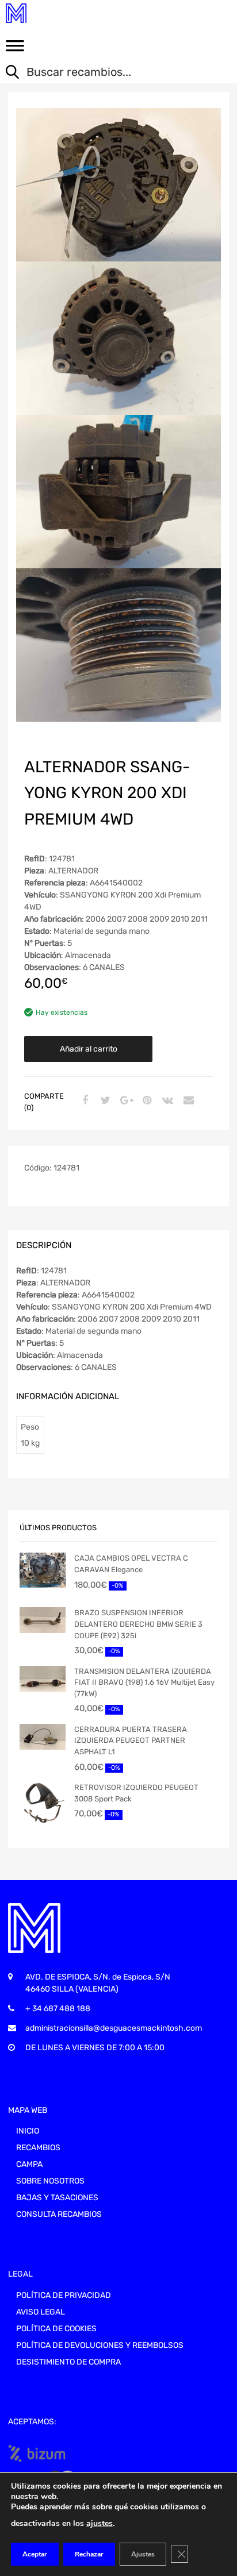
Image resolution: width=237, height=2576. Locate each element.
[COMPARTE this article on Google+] (125, 1101)
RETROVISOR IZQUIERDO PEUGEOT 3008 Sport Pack (136, 1793)
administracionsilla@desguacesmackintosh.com (114, 2028)
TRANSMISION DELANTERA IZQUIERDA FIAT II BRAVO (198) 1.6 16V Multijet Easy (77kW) (144, 1682)
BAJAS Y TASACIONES (57, 2198)
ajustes (100, 2523)
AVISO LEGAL (41, 2312)
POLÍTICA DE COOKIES (56, 2329)
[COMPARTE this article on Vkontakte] (166, 1101)
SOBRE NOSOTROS (50, 2181)
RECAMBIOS (38, 2148)
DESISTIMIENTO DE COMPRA (68, 2362)
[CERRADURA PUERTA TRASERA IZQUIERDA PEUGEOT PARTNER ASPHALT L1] (43, 1737)
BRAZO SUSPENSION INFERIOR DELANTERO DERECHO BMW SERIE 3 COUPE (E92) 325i (138, 1624)
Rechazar (89, 2554)
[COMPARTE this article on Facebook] (83, 1101)
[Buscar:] (110, 73)
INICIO (28, 2131)
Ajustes (143, 2554)
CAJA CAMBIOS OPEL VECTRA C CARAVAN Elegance (131, 1564)
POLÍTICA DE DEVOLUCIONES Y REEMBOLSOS (100, 2345)
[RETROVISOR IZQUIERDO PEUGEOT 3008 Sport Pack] (43, 1803)
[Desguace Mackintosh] (58, 13)
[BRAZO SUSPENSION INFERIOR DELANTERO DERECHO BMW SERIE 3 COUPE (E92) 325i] (43, 1620)
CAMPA (29, 2164)
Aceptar (35, 2554)
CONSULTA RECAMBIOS (59, 2214)
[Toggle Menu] (15, 49)
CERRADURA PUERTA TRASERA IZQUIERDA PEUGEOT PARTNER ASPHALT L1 (131, 1741)
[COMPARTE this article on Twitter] (104, 1101)
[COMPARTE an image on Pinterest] (146, 1101)
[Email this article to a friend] (187, 1101)
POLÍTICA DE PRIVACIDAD (64, 2295)
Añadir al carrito (89, 1049)
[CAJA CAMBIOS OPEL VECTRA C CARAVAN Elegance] (43, 1570)
